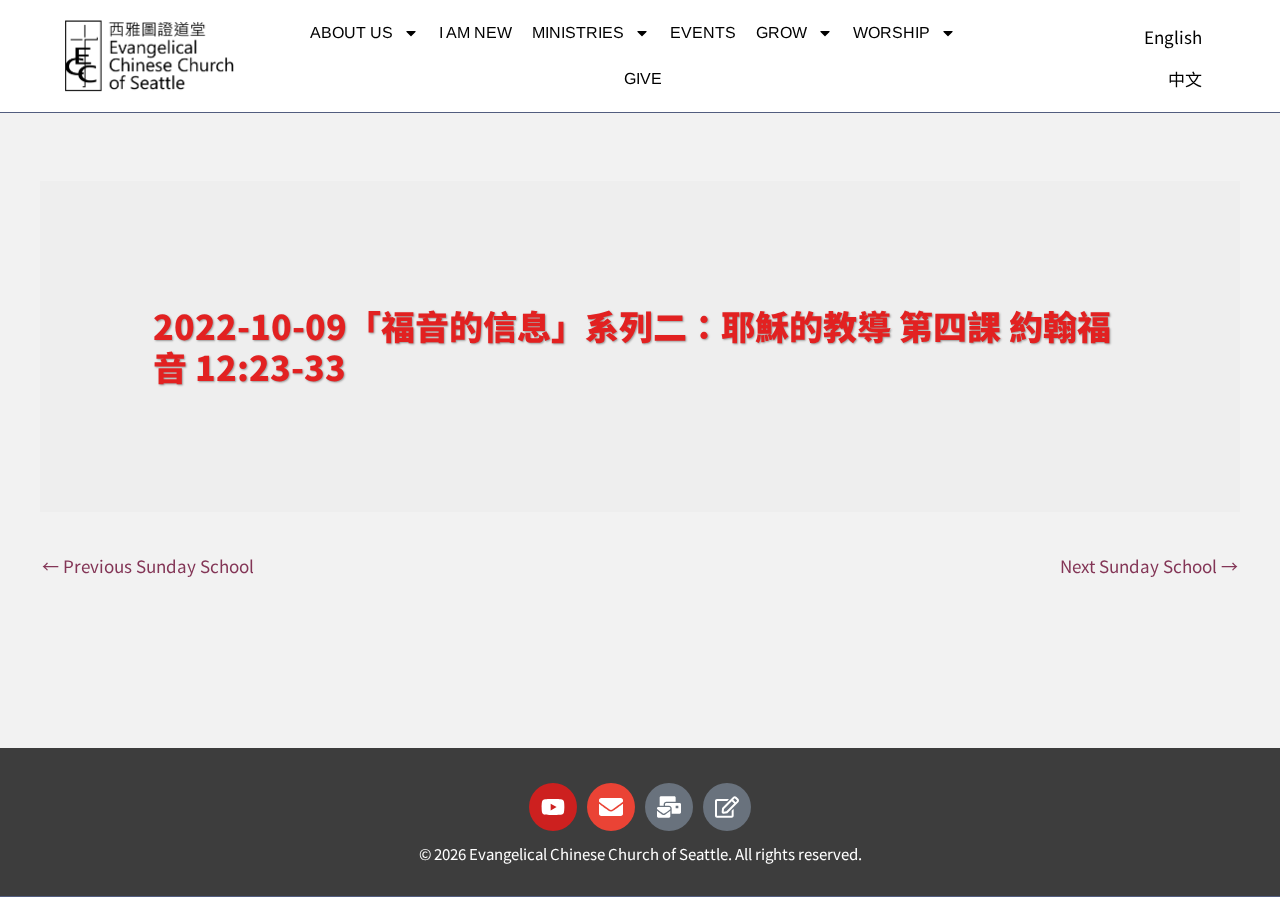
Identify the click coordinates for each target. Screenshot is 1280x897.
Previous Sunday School (148, 565)
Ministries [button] (578, 32)
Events (703, 32)
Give (643, 78)
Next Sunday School (1149, 565)
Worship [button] (891, 32)
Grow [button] (781, 32)
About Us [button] (351, 32)
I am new (475, 32)
